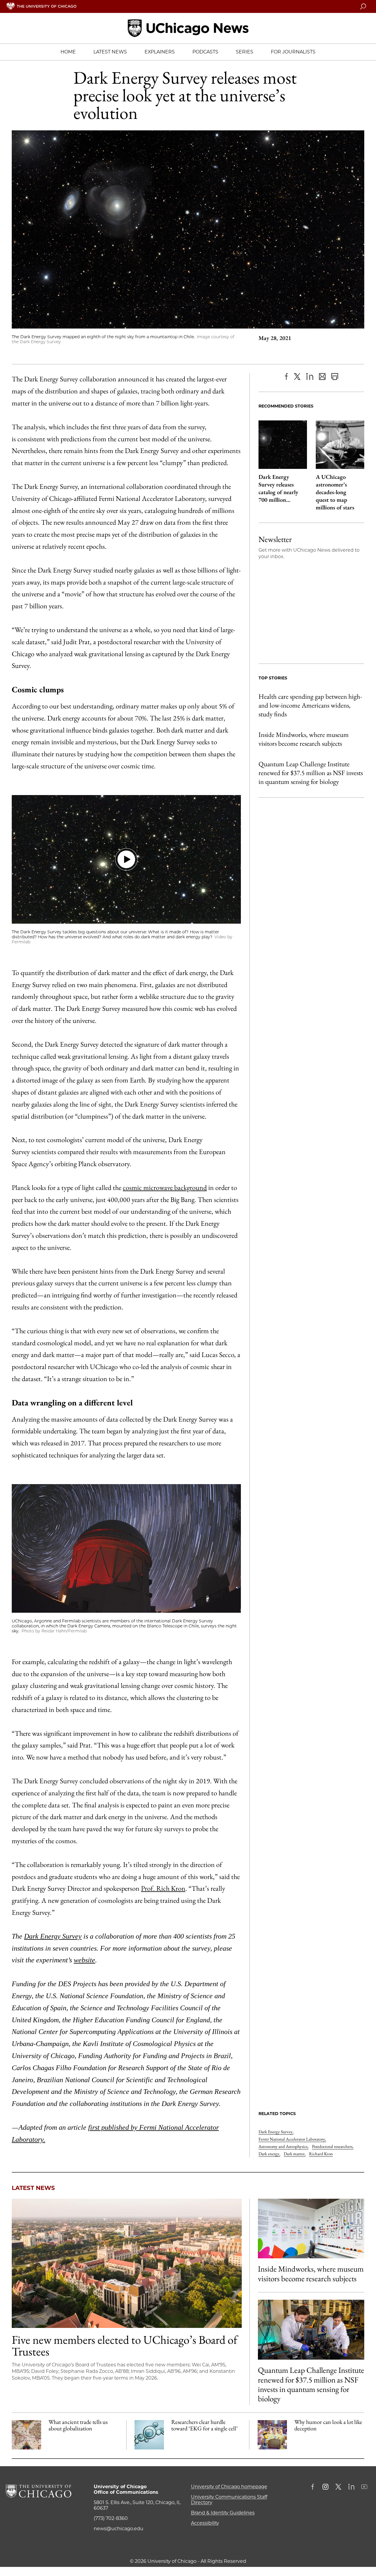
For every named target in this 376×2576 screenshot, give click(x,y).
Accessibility (205, 2523)
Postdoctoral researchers (333, 2146)
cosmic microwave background (165, 1187)
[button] (126, 859)
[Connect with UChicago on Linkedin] (351, 2487)
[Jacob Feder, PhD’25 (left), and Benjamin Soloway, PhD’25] (311, 2330)
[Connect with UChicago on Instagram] (325, 2487)
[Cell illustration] (149, 2435)
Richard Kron (321, 2154)
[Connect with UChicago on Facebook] (314, 2487)
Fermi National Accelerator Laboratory (292, 2139)
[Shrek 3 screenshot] (272, 2435)
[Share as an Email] (322, 377)
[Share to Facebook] (286, 377)
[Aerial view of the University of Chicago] (127, 2263)
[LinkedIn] (310, 377)
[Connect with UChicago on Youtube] (364, 2487)
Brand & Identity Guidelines (223, 2513)
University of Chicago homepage (229, 2487)
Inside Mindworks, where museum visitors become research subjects (304, 739)
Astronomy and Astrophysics (283, 2146)
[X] (297, 377)
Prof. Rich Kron (163, 1888)
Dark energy (269, 2154)
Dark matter (295, 2154)
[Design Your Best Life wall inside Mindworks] (311, 2229)
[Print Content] (335, 377)
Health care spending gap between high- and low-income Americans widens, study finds (310, 705)
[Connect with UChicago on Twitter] (338, 2487)
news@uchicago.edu (119, 2529)
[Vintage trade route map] (26, 2435)
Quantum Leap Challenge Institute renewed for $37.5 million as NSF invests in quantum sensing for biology (311, 773)
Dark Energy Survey (276, 2132)
